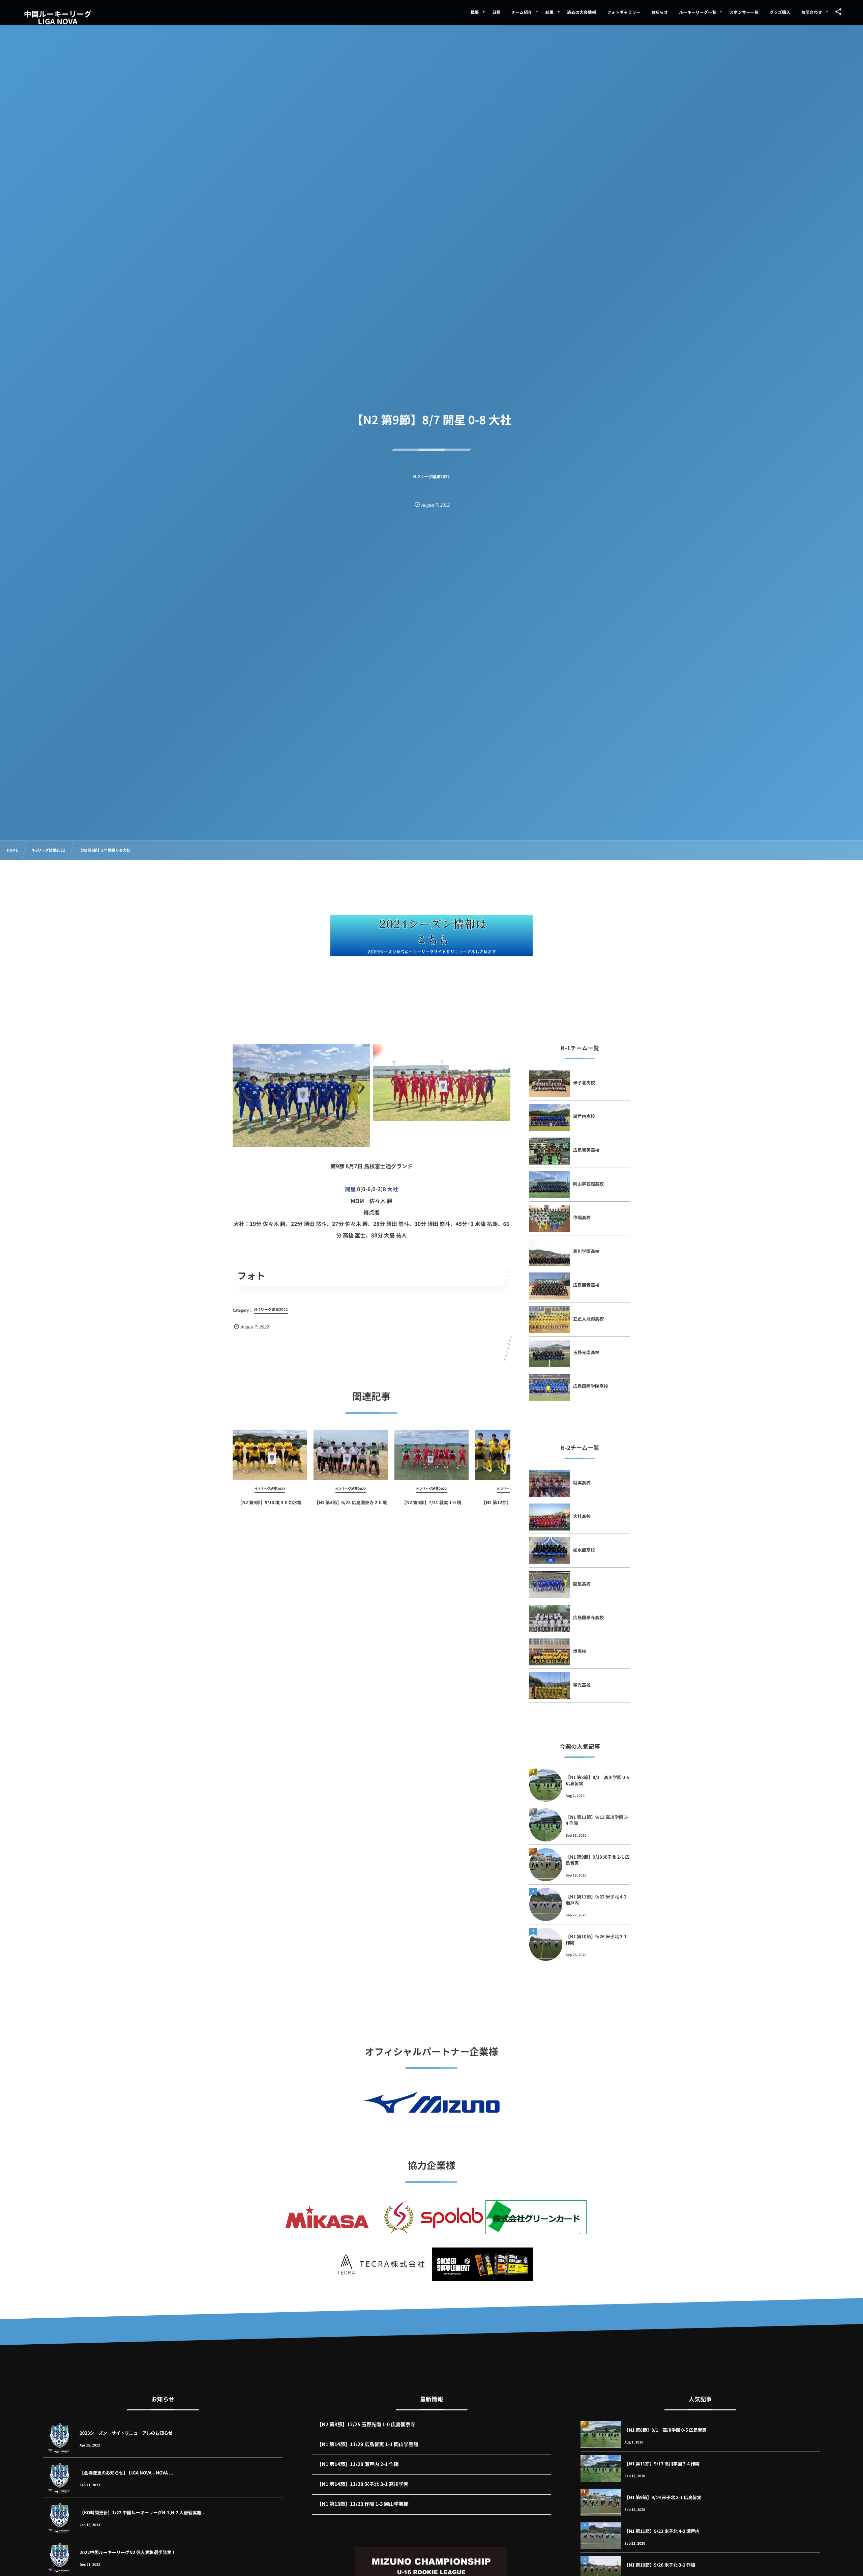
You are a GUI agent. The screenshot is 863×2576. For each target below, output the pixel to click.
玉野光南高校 (586, 1352)
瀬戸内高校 (584, 1116)
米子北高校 (584, 1082)
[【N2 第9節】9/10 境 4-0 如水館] (270, 1455)
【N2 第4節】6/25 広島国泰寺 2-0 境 (350, 1502)
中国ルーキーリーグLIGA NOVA (58, 18)
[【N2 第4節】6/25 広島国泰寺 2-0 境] (351, 1455)
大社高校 (582, 1516)
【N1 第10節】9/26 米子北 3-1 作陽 (596, 1939)
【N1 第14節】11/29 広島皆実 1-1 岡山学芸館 (368, 2444)
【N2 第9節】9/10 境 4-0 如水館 (270, 1502)
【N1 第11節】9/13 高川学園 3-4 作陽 (597, 1820)
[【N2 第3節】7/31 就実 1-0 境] (431, 1455)
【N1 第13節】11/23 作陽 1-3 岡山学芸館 (363, 2504)
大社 (393, 1189)
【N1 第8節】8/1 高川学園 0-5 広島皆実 (598, 1780)
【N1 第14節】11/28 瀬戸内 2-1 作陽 (358, 2464)
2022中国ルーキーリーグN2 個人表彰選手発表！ (128, 2552)
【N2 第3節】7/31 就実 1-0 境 (431, 1502)
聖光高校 (582, 1685)
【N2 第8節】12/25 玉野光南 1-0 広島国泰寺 (366, 2424)
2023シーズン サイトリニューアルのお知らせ (126, 2433)
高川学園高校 (586, 1251)
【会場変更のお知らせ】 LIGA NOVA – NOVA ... (126, 2473)
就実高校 (582, 1482)
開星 (350, 1189)
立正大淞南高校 (588, 1319)
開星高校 (582, 1584)
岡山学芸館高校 (588, 1184)
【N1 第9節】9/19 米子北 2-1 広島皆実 (598, 1860)
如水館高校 (584, 1550)
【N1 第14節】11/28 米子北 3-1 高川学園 (363, 2484)
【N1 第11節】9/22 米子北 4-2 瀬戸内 (596, 1900)
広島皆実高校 (586, 1150)
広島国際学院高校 (591, 1386)
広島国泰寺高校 (588, 1617)
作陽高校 (582, 1217)
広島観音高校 (586, 1285)
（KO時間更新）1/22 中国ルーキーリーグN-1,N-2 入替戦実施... (143, 2512)
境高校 (580, 1651)
